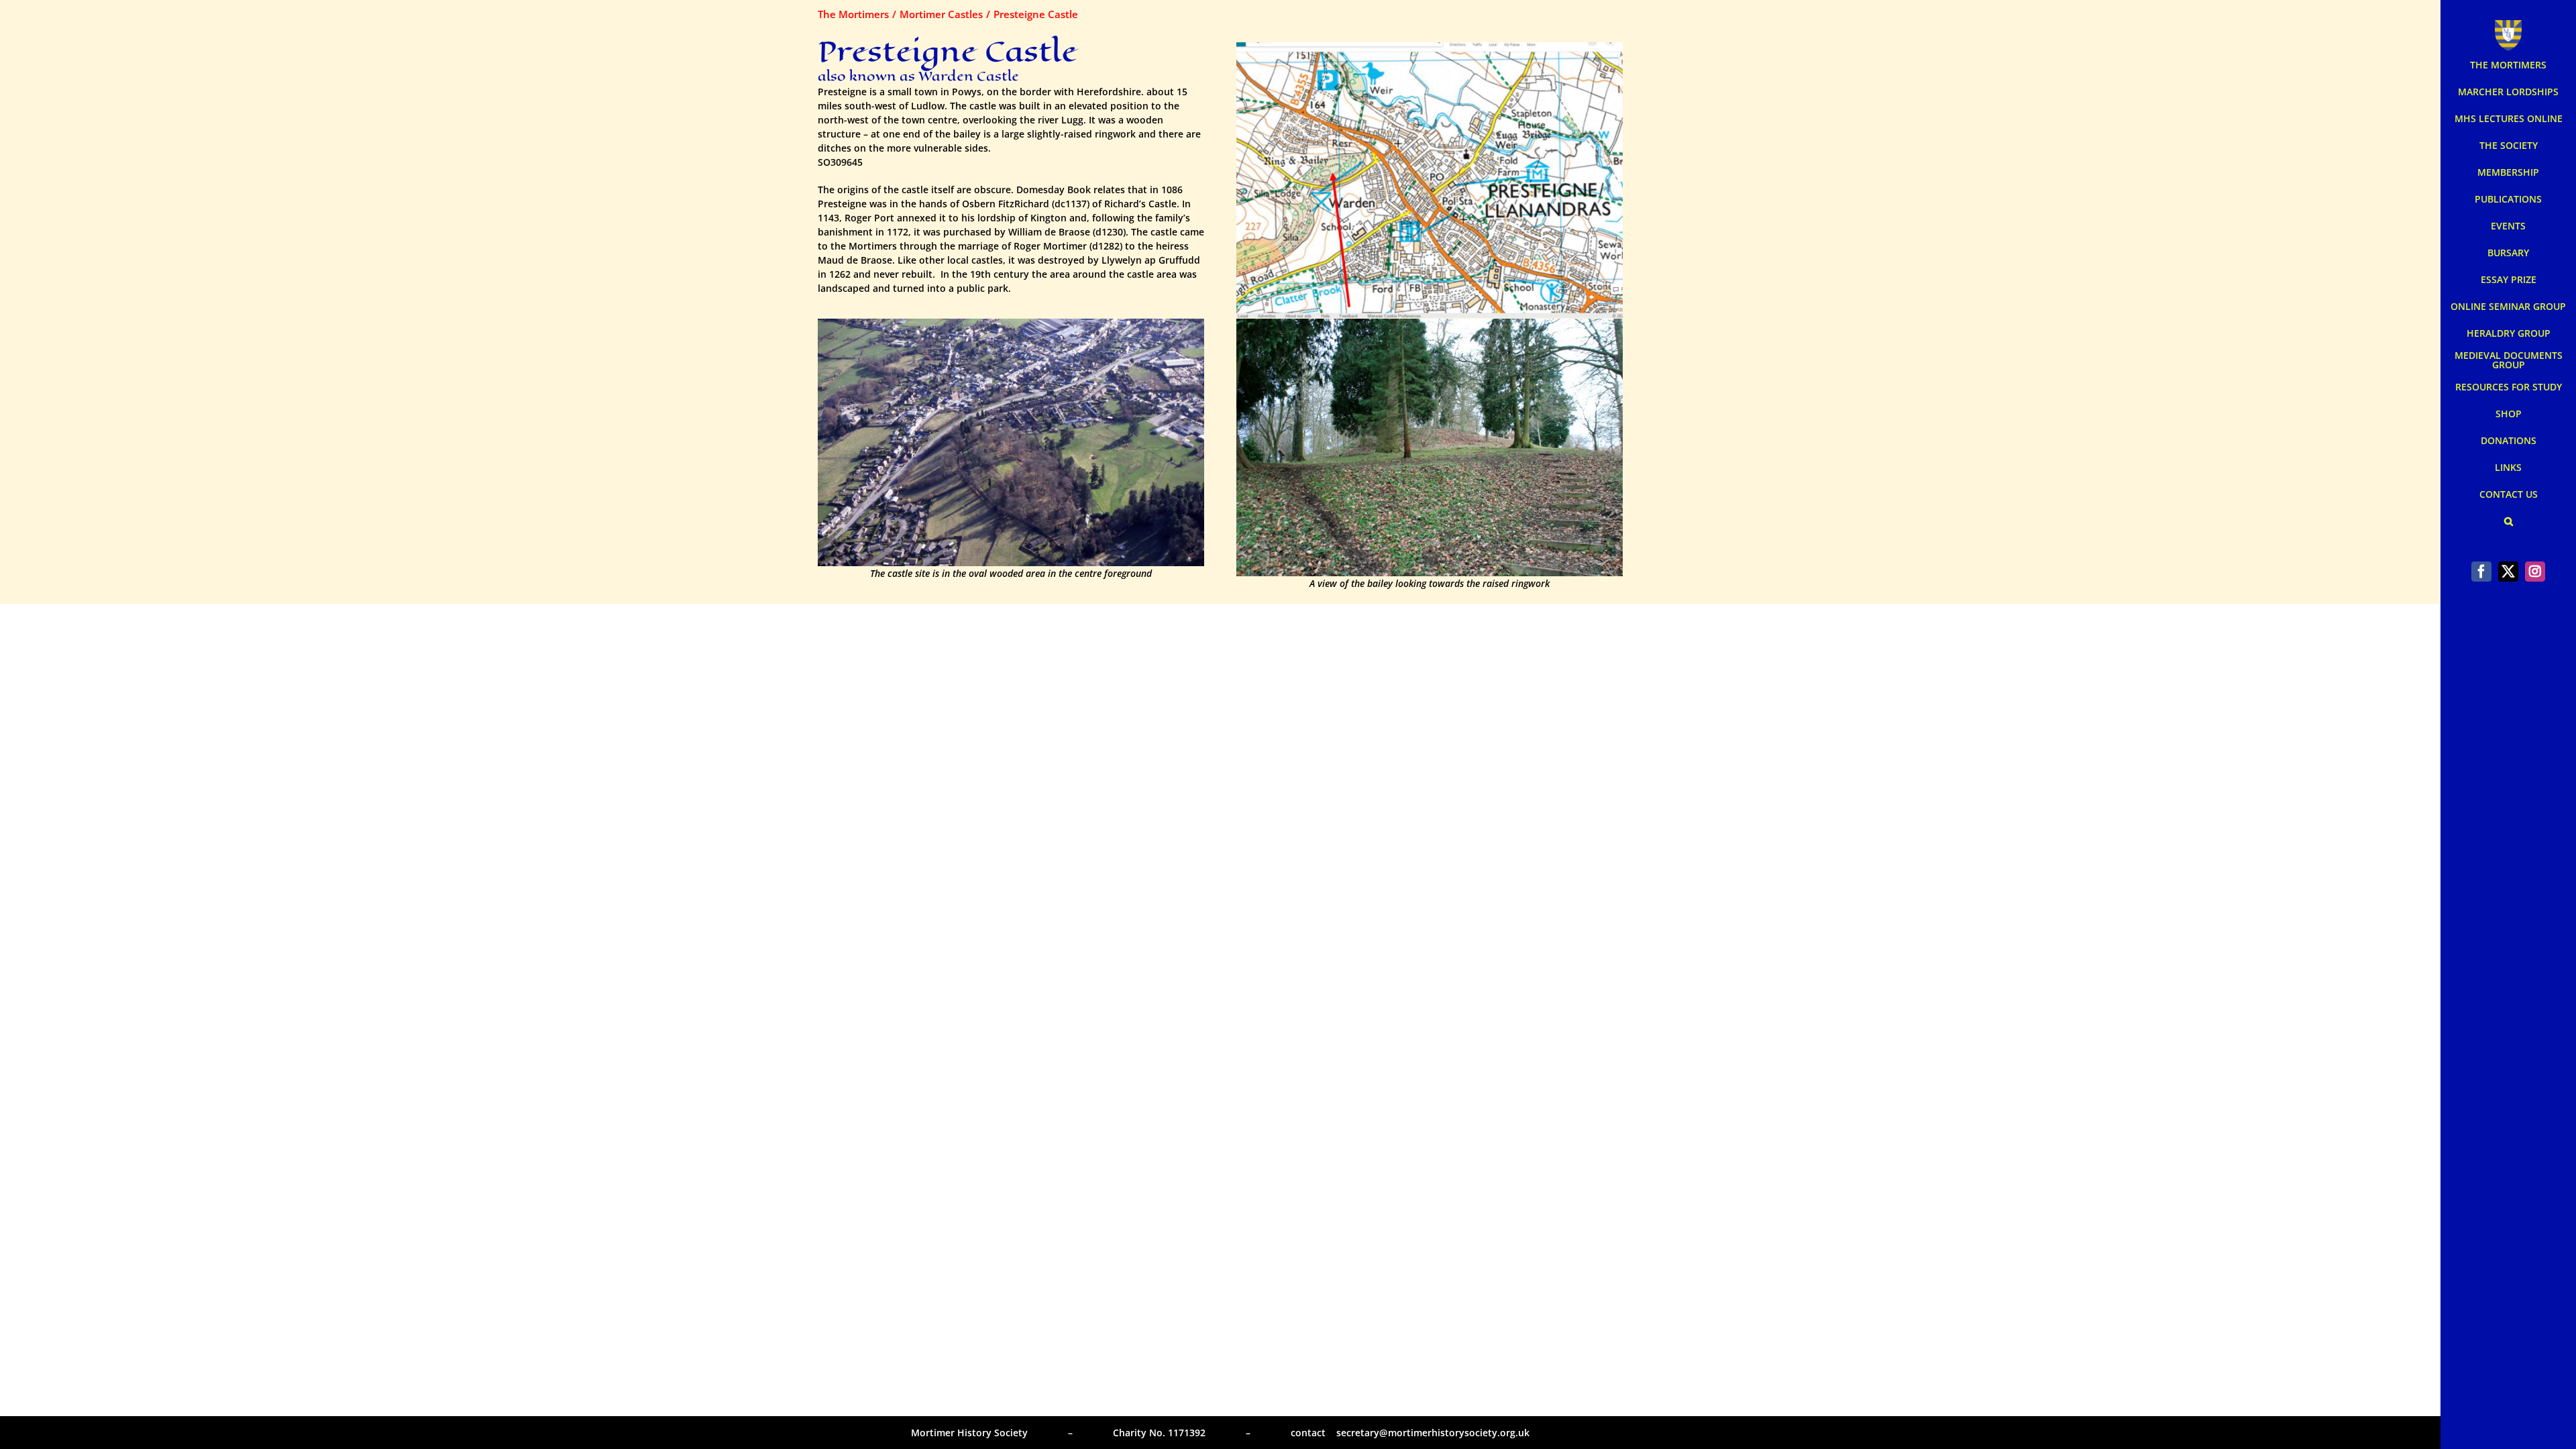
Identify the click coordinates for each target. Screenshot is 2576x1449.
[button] (2508, 521)
